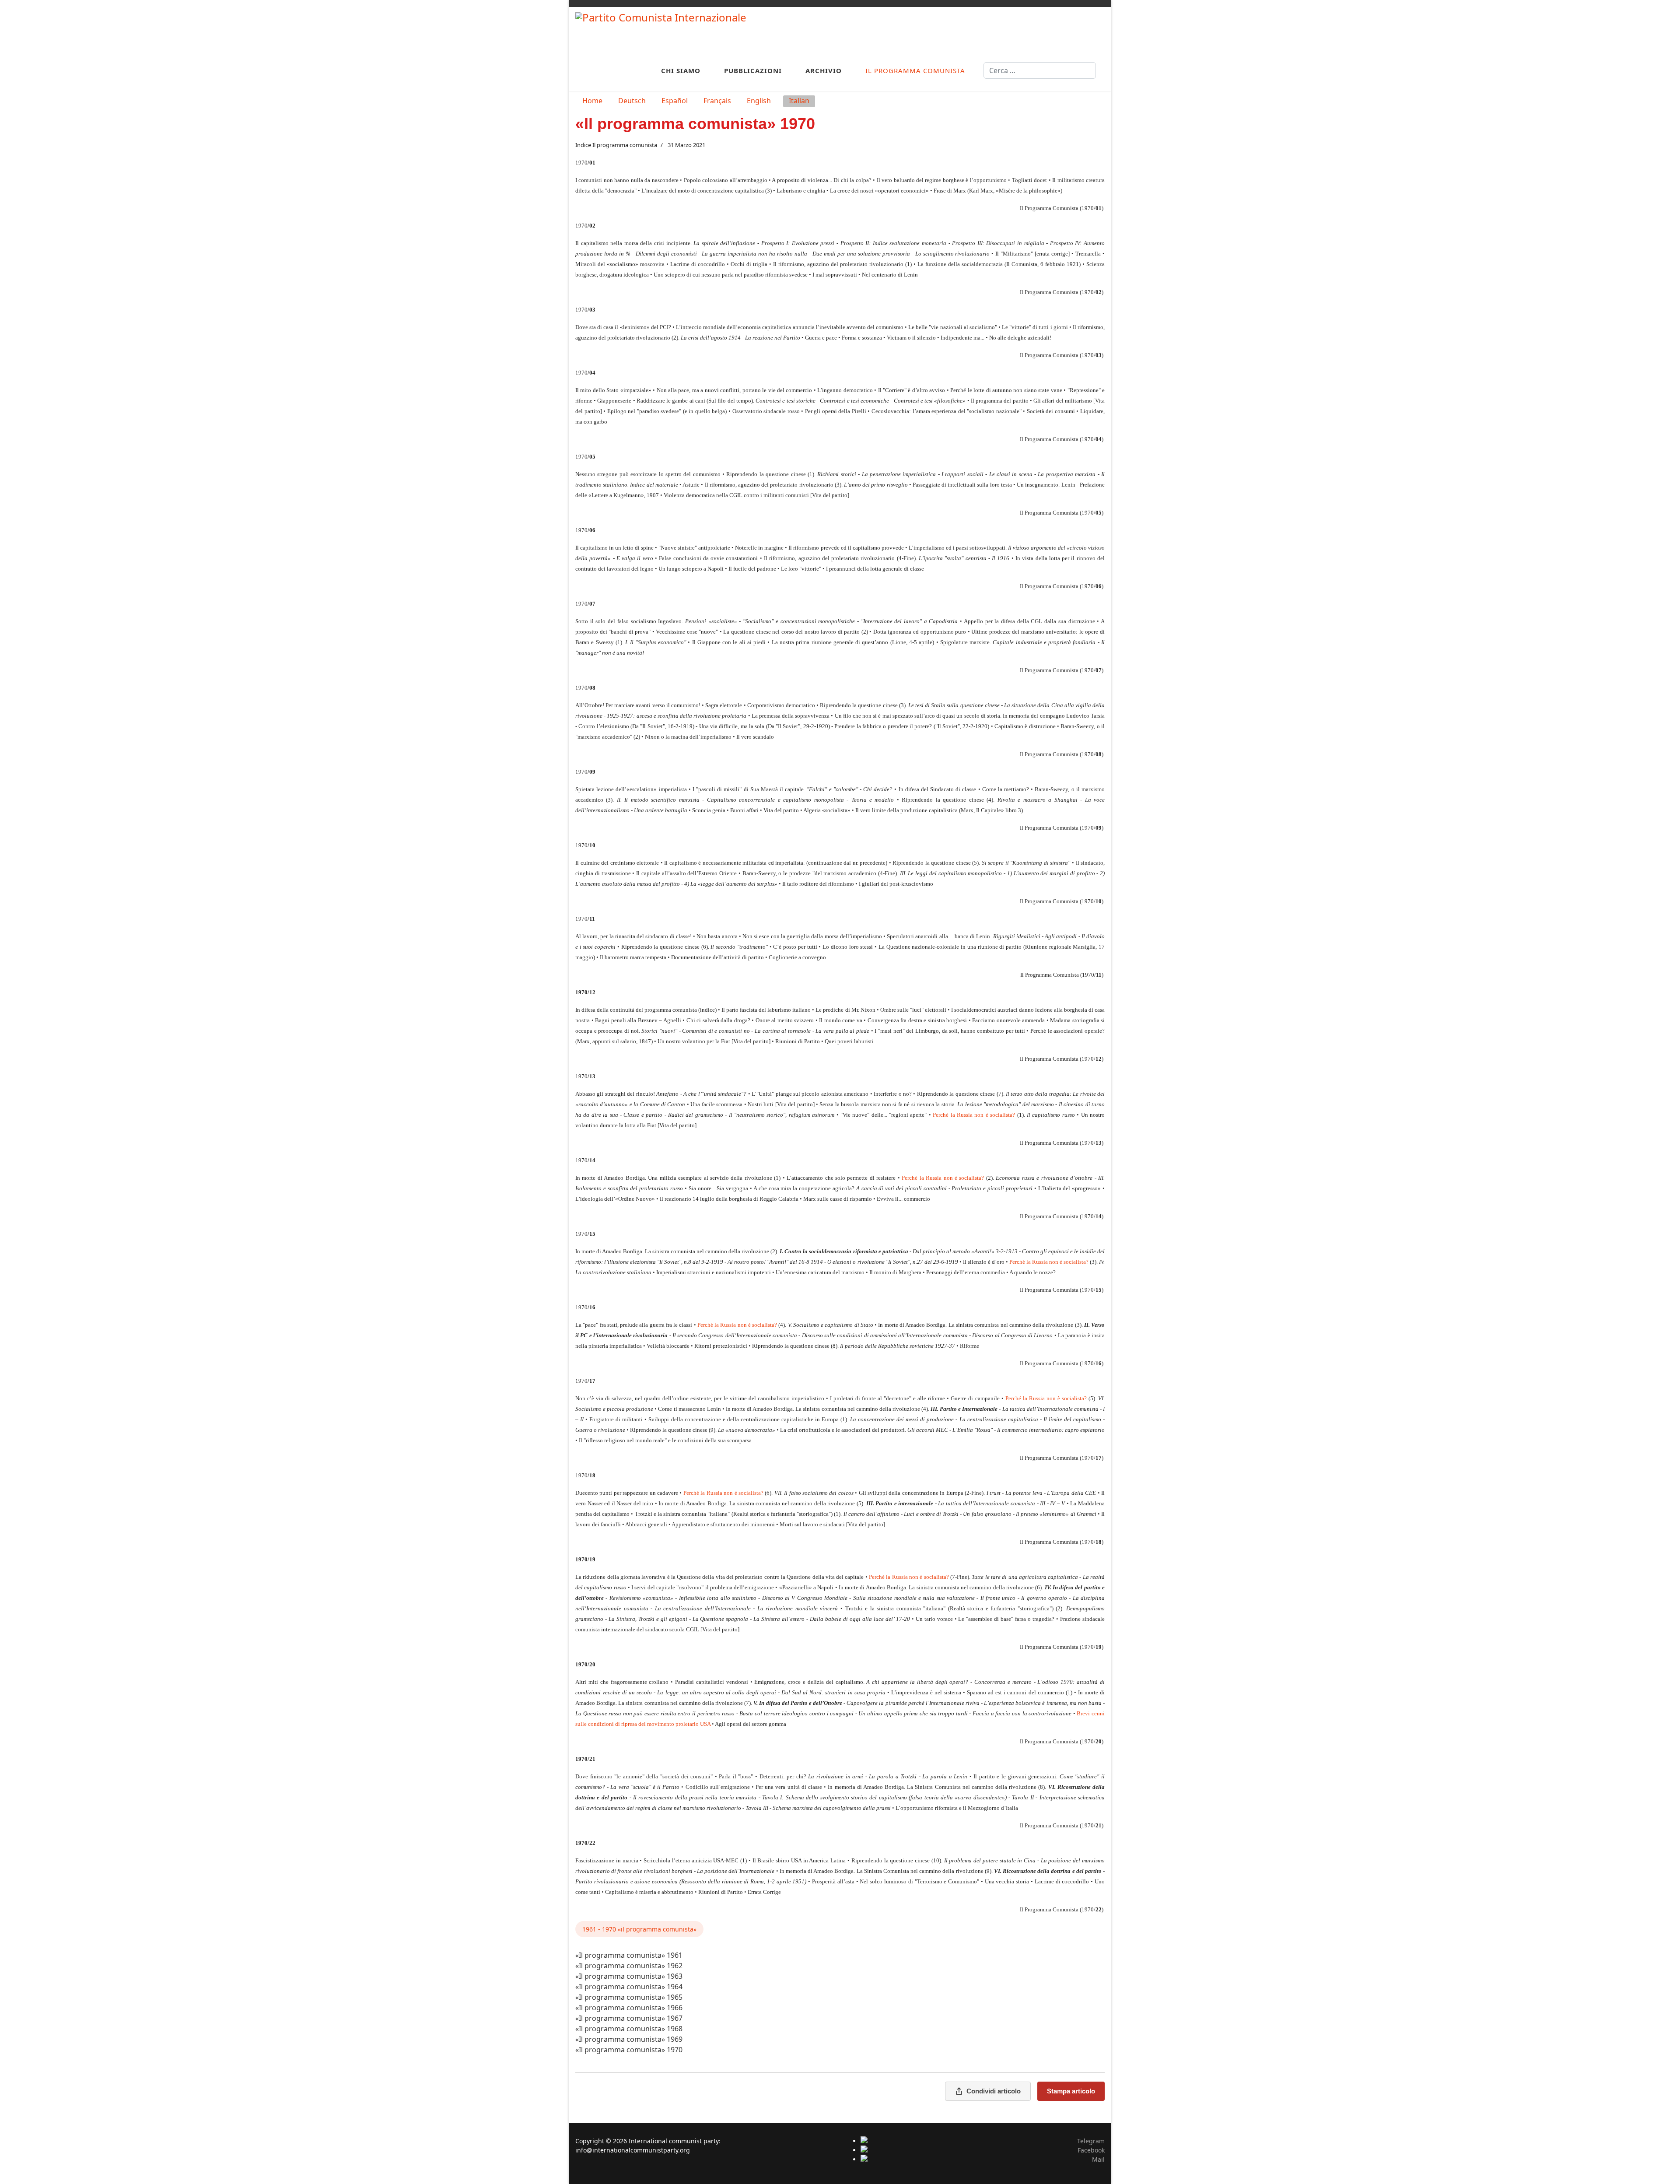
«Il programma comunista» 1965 (629, 1997)
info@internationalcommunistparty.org (633, 2150)
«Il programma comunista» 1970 (629, 2050)
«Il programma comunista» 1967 (629, 2018)
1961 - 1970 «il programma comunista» (639, 1929)
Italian (799, 101)
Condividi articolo (994, 2091)
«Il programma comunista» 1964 (629, 1987)
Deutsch (632, 101)
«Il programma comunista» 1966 (629, 2008)
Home (592, 101)
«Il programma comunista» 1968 (629, 2029)
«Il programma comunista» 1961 (629, 1955)
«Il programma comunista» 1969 (629, 2039)
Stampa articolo (1071, 2091)
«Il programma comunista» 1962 (629, 1966)
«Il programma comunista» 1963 (629, 1976)
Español (675, 101)
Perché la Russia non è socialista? (974, 1115)
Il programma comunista (915, 70)
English (759, 101)
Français (717, 101)
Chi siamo (681, 70)
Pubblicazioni (753, 70)
